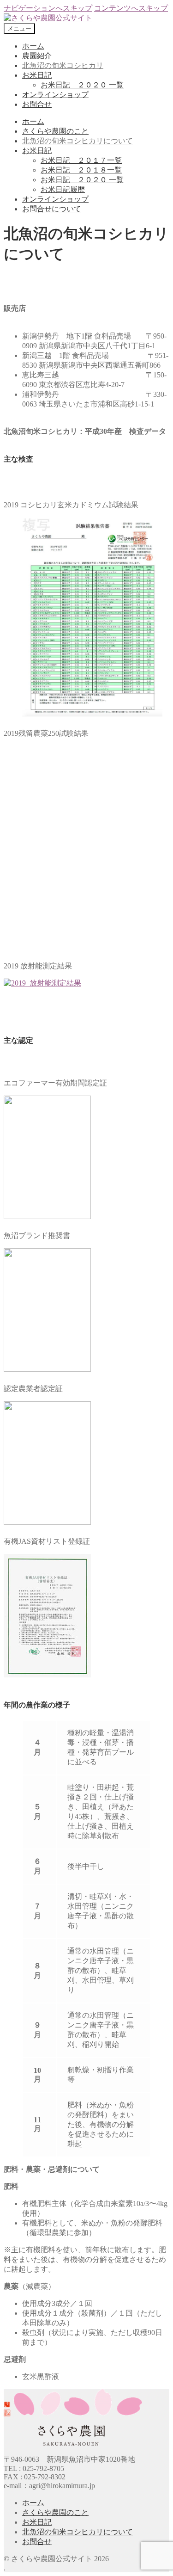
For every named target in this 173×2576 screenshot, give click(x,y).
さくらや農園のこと (55, 131)
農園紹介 (37, 56)
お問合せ (37, 104)
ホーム (33, 46)
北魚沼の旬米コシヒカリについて (78, 141)
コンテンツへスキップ (131, 8)
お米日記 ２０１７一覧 (81, 160)
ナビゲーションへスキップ (48, 8)
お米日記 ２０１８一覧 (81, 170)
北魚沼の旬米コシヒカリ (63, 65)
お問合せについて (52, 209)
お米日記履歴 (63, 189)
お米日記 (37, 75)
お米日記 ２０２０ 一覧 (82, 85)
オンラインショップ (55, 95)
